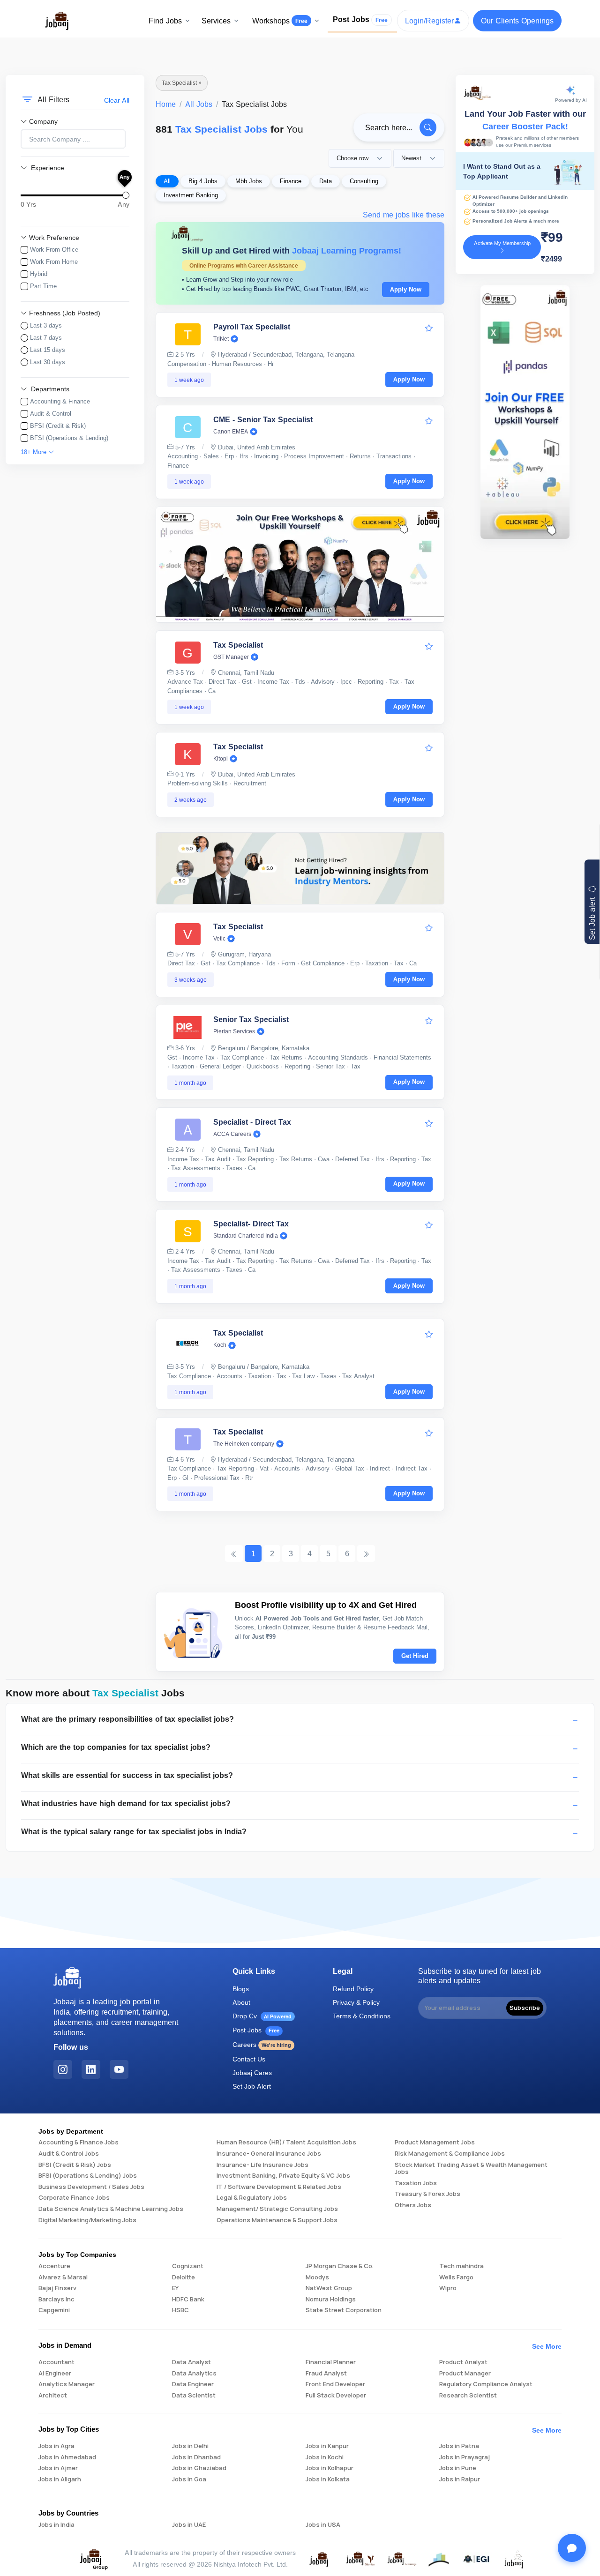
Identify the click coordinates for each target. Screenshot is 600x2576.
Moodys (317, 2277)
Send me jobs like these (404, 215)
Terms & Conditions (362, 2016)
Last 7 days (46, 337)
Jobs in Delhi (190, 2446)
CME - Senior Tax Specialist (263, 419)
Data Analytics (194, 2374)
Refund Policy (353, 1989)
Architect (53, 2396)
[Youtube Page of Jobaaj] (119, 2069)
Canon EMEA (231, 432)
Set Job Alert (252, 2086)
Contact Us (249, 2059)
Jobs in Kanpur (327, 2446)
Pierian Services (234, 1031)
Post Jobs (360, 19)
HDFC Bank (188, 2300)
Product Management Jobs (435, 2143)
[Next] (366, 1553)
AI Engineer (55, 2374)
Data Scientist (194, 2396)
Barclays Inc (56, 2300)
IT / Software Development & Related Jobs (279, 2187)
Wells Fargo (456, 2277)
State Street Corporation (344, 2310)
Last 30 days (48, 362)
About (241, 2002)
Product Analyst (463, 2362)
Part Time (43, 286)
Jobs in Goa (189, 2479)
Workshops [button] (280, 21)
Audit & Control (51, 413)
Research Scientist (468, 2396)
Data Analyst (191, 2362)
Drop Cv (262, 2016)
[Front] (57, 20)
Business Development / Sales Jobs (91, 2187)
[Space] (67, 1978)
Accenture (54, 2266)
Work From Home (54, 261)
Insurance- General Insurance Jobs (269, 2154)
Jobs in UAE (189, 2525)
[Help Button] (572, 2548)
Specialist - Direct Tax (252, 1122)
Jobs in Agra (56, 2446)
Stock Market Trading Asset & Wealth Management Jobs (471, 2169)
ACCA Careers (232, 1134)
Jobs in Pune (458, 2468)
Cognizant (188, 2266)
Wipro (448, 2288)
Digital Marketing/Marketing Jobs (87, 2220)
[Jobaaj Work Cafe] (514, 2558)
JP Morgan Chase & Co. (340, 2266)
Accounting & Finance (60, 401)
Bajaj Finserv (57, 2288)
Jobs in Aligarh (60, 2479)
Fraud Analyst (326, 2374)
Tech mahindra (461, 2266)
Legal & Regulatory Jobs (252, 2198)
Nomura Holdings (331, 2300)
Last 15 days (48, 350)
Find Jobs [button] (165, 21)
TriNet (221, 339)
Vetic (219, 939)
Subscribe (525, 2008)
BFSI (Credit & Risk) (58, 426)
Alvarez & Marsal (63, 2277)
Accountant (56, 2362)
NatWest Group (329, 2288)
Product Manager (465, 2374)
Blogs (241, 1989)
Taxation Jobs (416, 2183)
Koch (220, 1345)
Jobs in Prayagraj (465, 2457)
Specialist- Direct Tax (251, 1224)
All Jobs (199, 104)
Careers (262, 2044)
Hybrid (39, 274)
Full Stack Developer (336, 2396)
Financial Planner (331, 2362)
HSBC (180, 2310)
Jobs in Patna (459, 2446)
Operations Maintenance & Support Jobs (277, 2220)
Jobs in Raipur (460, 2479)
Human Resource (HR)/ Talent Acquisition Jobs (286, 2143)
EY (175, 2288)
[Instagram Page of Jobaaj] (63, 2069)
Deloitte (184, 2277)
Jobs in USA (323, 2525)
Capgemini (54, 2310)
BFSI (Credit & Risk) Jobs (75, 2165)
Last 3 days (46, 325)
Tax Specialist (238, 645)
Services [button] (216, 21)
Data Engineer (193, 2384)
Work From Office (54, 249)
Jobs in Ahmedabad (67, 2457)
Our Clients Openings (517, 21)
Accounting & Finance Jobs (79, 2143)
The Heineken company (244, 1444)
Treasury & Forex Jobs (427, 2194)
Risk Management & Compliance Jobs (450, 2154)
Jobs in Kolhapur (330, 2468)
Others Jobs (413, 2205)
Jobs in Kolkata (328, 2479)
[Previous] (234, 1553)
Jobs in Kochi (325, 2457)
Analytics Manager (67, 2384)
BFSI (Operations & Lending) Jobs (88, 2176)
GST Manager (231, 657)
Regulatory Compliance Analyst (486, 2384)
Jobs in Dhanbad (196, 2457)
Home (166, 104)
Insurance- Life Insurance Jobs (262, 2165)
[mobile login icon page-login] (429, 328)
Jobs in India (56, 2525)
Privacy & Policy (356, 2002)
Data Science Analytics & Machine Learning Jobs (111, 2209)
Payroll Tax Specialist (252, 327)
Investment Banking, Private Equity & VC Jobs (283, 2176)
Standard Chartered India (246, 1236)
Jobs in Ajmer (58, 2468)
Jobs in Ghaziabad (199, 2468)
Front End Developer (335, 2384)
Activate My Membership (502, 243)
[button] (300, 1721)
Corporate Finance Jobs (74, 2198)
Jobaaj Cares (252, 2072)
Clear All (117, 100)
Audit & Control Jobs (69, 2154)
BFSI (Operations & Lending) (69, 438)
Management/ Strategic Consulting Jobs (277, 2209)
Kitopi (221, 759)
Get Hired (415, 1656)
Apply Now (406, 289)
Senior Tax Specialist (251, 1019)
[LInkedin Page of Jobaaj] (91, 2069)
